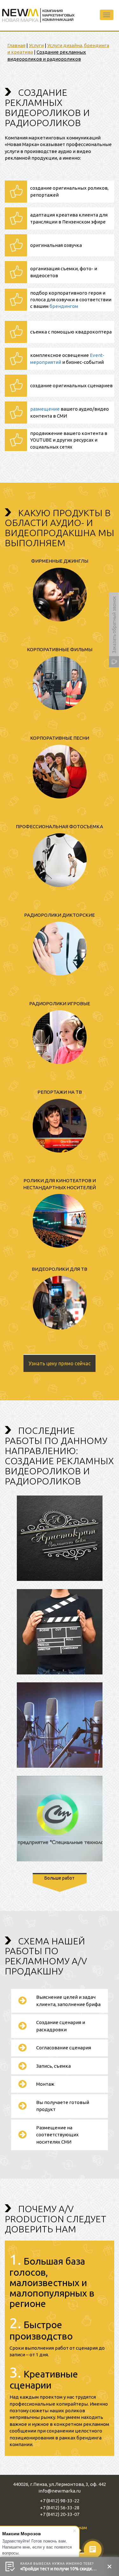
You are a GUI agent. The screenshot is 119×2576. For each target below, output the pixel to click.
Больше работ (60, 1878)
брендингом (64, 306)
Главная (16, 45)
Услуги (36, 45)
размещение (45, 409)
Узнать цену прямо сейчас (60, 1363)
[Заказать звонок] (114, 630)
